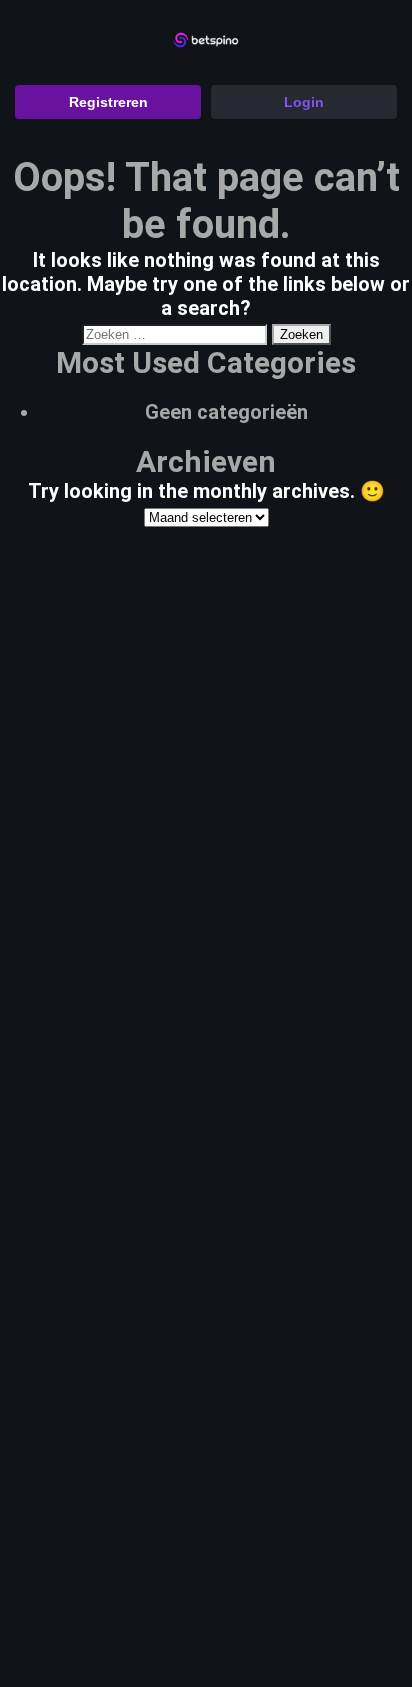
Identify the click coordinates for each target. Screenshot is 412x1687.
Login (304, 102)
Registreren (108, 102)
